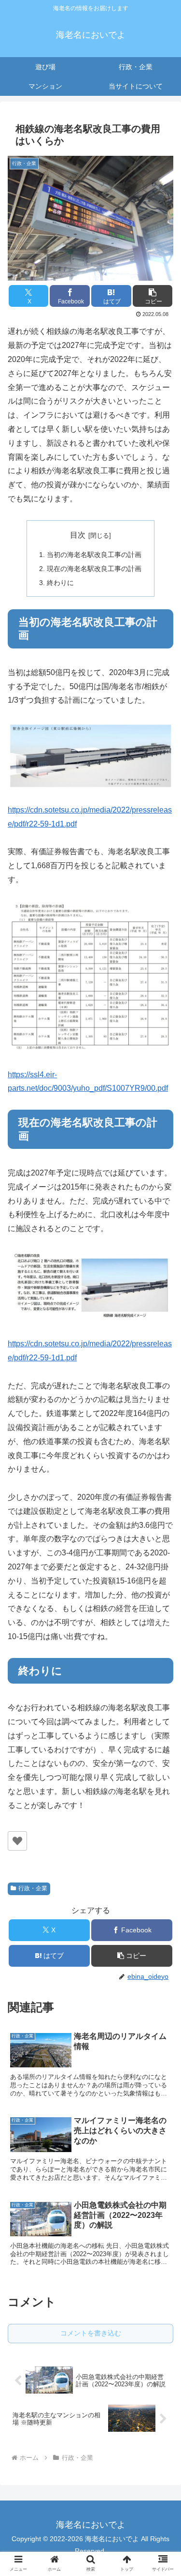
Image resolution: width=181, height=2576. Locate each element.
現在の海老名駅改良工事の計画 (94, 569)
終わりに (60, 583)
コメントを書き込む (91, 2333)
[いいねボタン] (17, 1841)
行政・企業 (33, 1888)
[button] (153, 296)
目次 (78, 535)
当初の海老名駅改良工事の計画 (94, 555)
